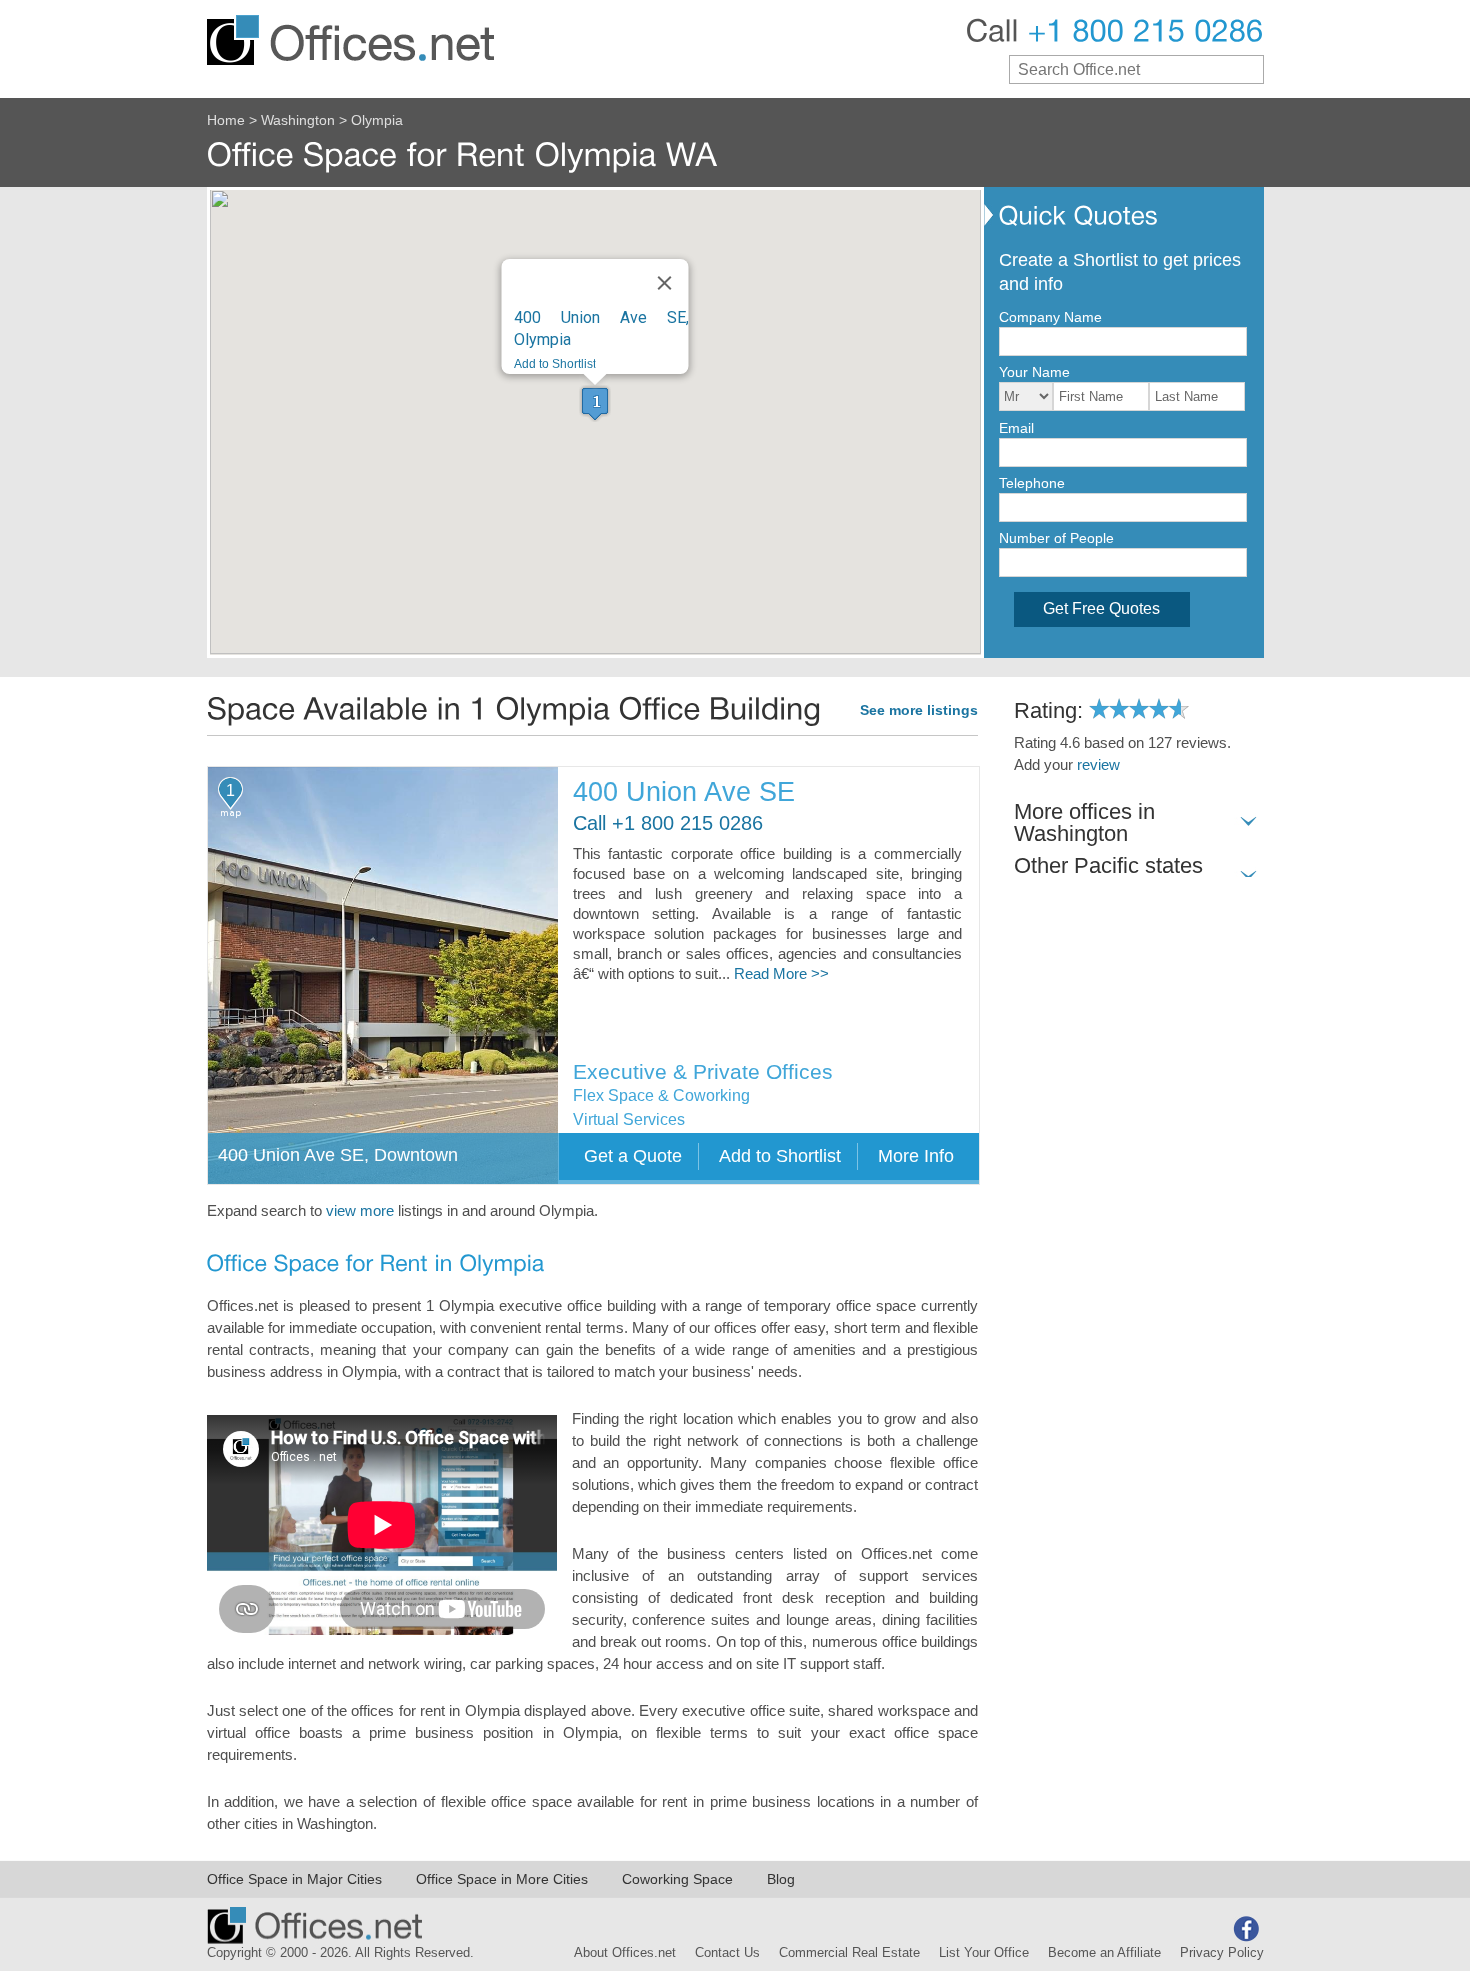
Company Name (1050, 317)
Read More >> (781, 974)
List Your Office (984, 1953)
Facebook (1246, 1929)
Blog (781, 1879)
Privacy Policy (1222, 1953)
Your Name (1034, 372)
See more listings (919, 710)
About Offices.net (625, 1953)
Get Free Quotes (1101, 608)
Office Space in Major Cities (294, 1879)
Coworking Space (677, 1879)
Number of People (1056, 538)
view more (360, 1211)
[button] (595, 403)
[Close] (665, 283)
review (1098, 765)
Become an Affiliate (1104, 1953)
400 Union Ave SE (684, 792)
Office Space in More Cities (502, 1879)
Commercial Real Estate (849, 1953)
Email (1016, 428)
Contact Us (727, 1953)
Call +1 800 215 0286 (668, 823)
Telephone (1032, 483)
